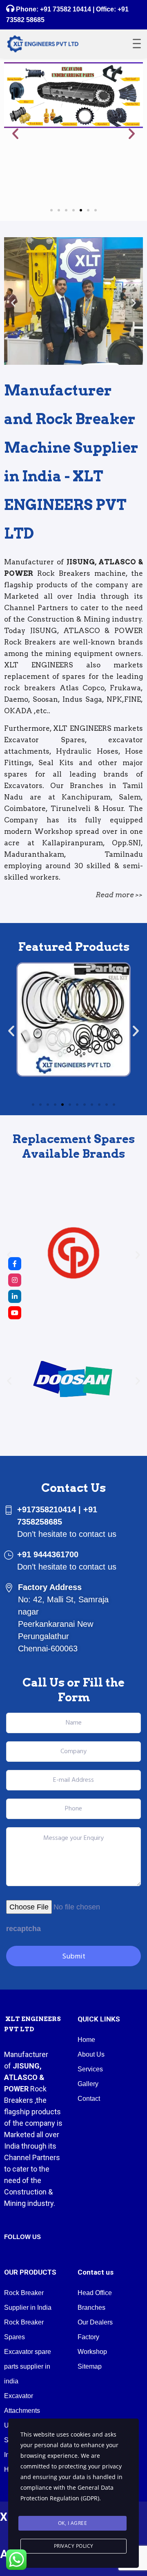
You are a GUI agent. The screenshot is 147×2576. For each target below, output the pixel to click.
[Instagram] (15, 1280)
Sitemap (90, 2366)
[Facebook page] (15, 1264)
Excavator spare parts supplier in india (28, 2366)
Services (90, 2069)
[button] (15, 134)
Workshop (92, 2352)
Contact (89, 2099)
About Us (91, 2054)
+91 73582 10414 (66, 9)
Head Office (95, 2293)
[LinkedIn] (15, 1296)
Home (86, 2040)
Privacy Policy (74, 2546)
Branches (91, 2308)
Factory (88, 2337)
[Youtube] (15, 1313)
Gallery (88, 2084)
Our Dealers (95, 2322)
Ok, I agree (73, 2523)
